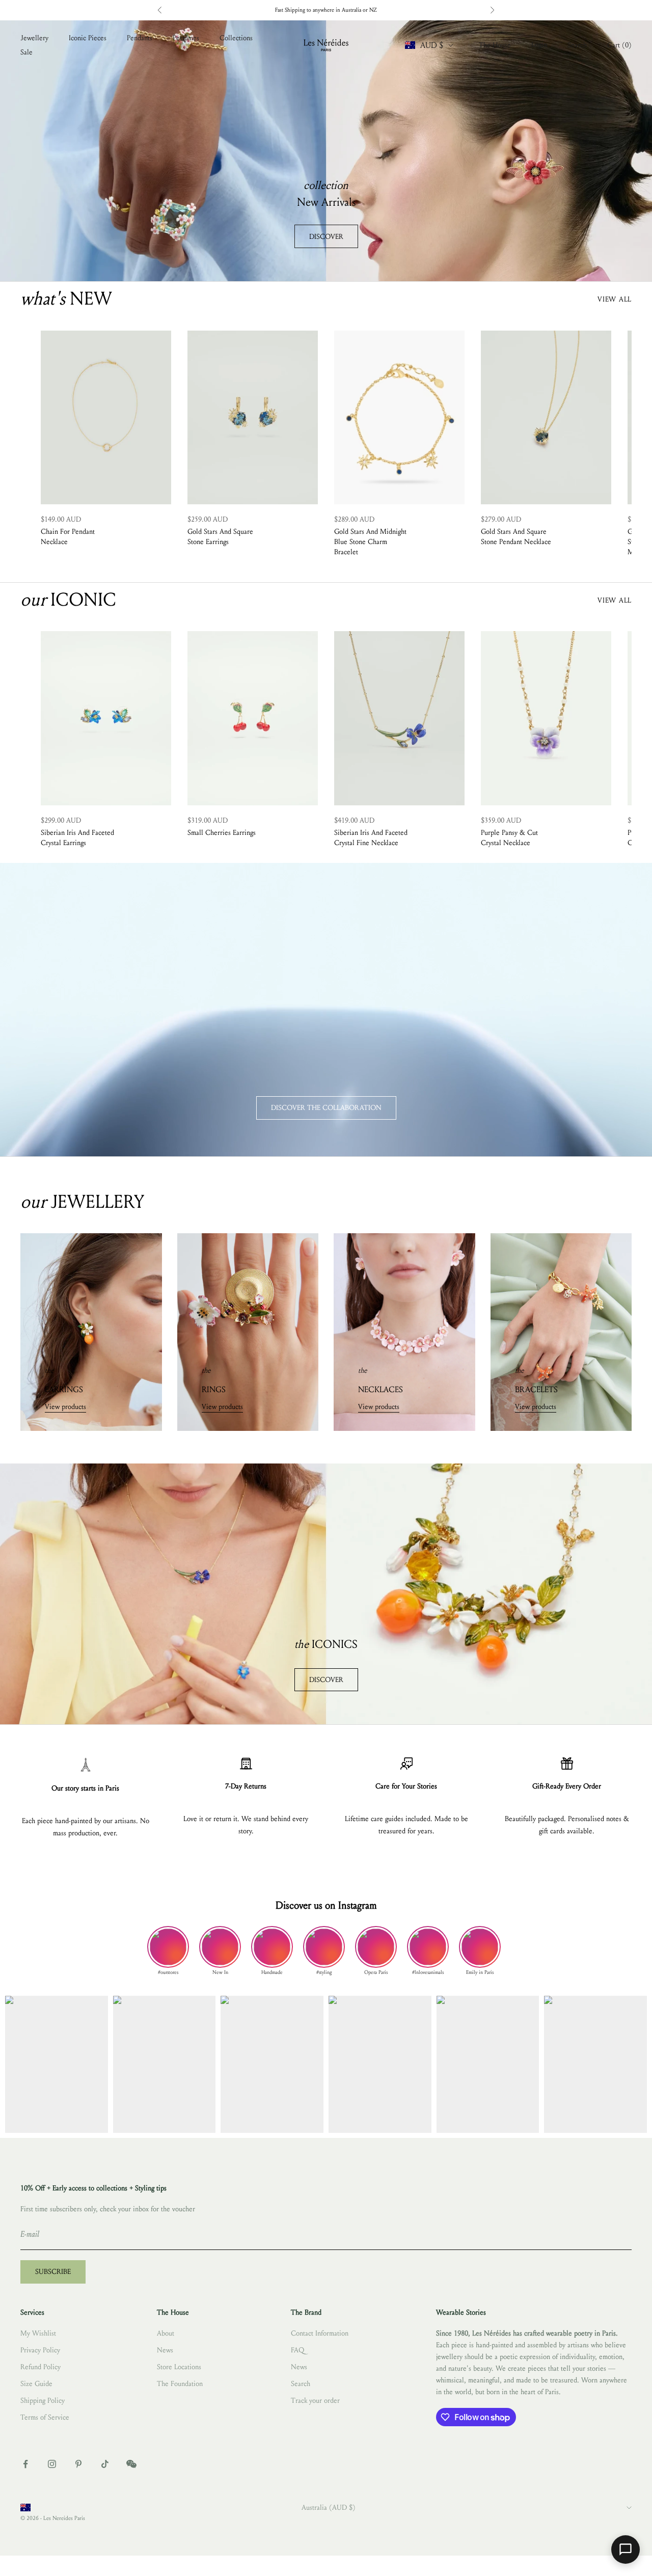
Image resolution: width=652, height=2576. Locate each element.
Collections (236, 38)
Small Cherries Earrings (222, 833)
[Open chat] (626, 2550)
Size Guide (36, 2384)
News (165, 2350)
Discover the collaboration (326, 1108)
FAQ (297, 2350)
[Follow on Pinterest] (78, 2464)
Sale (26, 52)
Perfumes (186, 38)
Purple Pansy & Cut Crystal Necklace (509, 838)
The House (495, 45)
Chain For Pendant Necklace (68, 537)
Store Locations (179, 2367)
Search (301, 2384)
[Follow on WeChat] (131, 2464)
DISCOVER (326, 237)
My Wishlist (38, 2333)
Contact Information (320, 2333)
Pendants (140, 38)
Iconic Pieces (88, 38)
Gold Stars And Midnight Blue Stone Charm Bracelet (370, 542)
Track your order (315, 2401)
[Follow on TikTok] (105, 2464)
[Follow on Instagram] (52, 2464)
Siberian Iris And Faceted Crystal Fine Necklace (371, 838)
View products (65, 1407)
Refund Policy (40, 2367)
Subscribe (53, 2272)
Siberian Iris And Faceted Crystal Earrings (77, 838)
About (166, 2333)
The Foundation (180, 2384)
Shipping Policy (43, 2401)
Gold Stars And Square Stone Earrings (220, 537)
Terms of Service (45, 2417)
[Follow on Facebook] (25, 2464)
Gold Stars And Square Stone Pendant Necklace (516, 537)
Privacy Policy (40, 2350)
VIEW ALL (615, 299)
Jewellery (34, 38)
